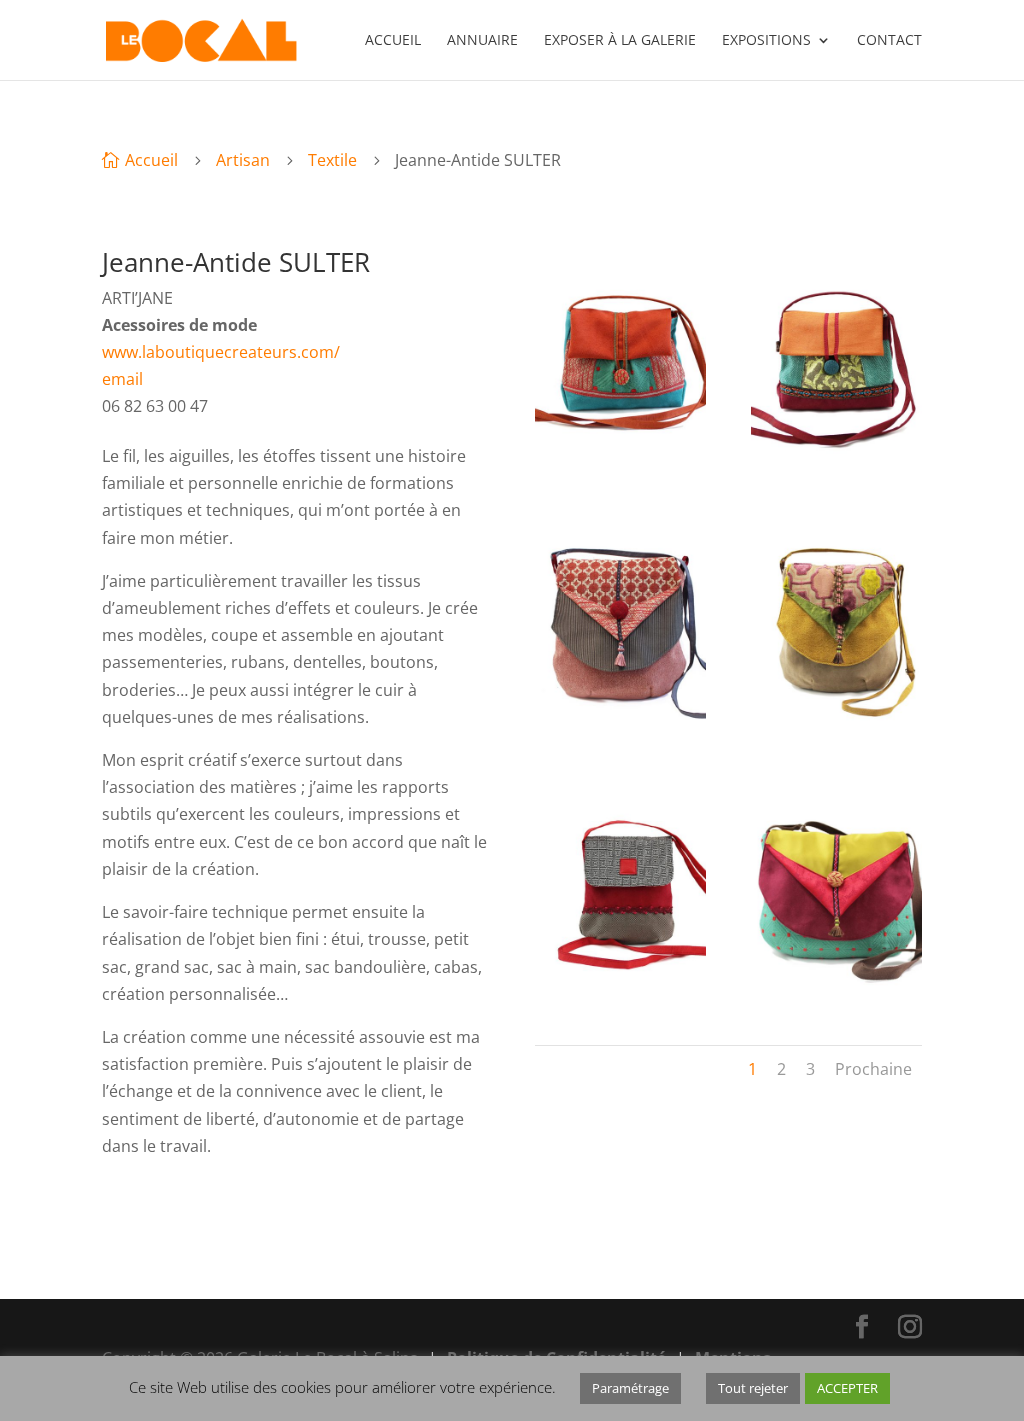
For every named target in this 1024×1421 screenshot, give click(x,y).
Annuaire (482, 41)
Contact (889, 41)
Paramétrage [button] (630, 1388)
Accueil (393, 41)
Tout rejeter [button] (753, 1388)
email (122, 379)
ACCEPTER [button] (847, 1388)
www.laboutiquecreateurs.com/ (221, 352)
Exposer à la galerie (620, 41)
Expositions (766, 41)
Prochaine (873, 1069)
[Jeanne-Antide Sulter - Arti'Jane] (620, 469)
